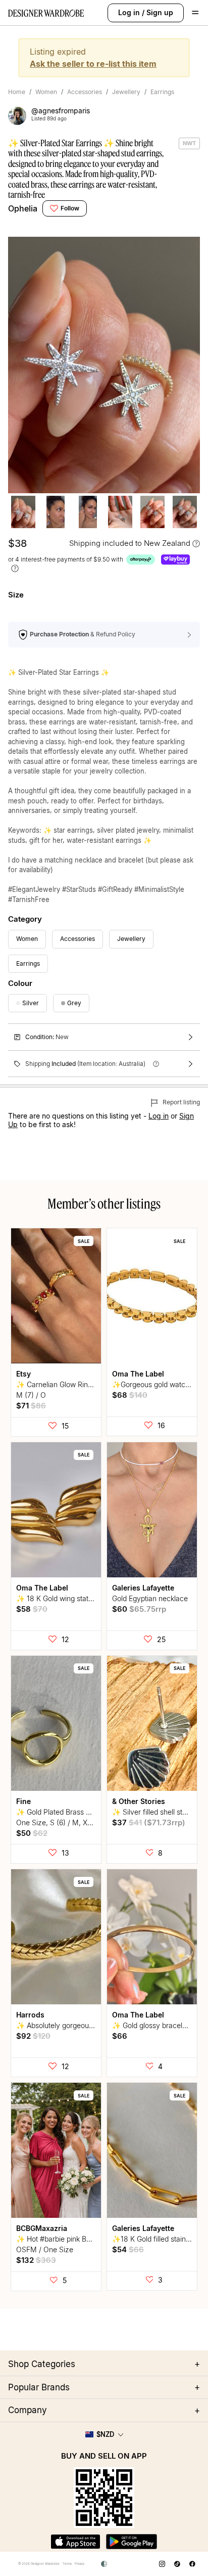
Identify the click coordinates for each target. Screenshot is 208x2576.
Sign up (160, 12)
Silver (31, 1003)
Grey (74, 1003)
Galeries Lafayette (143, 1588)
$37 (149, 1822)
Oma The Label (138, 1374)
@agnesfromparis (61, 111)
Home (17, 92)
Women (46, 92)
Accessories (85, 92)
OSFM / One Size (45, 2249)
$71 (31, 1406)
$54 (128, 2249)
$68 (130, 1395)
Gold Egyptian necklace (150, 1598)
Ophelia (23, 208)
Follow (70, 208)
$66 (120, 2036)
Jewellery (126, 92)
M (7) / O (31, 1395)
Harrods (30, 2015)
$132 (36, 2260)
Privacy (80, 2564)
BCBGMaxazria (42, 2228)
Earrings (162, 92)
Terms (67, 2564)
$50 (32, 1833)
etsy (23, 1374)
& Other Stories (139, 1801)
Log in (129, 12)
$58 (32, 1609)
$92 (33, 2036)
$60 (139, 1609)
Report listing (180, 1102)
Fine (23, 1801)
